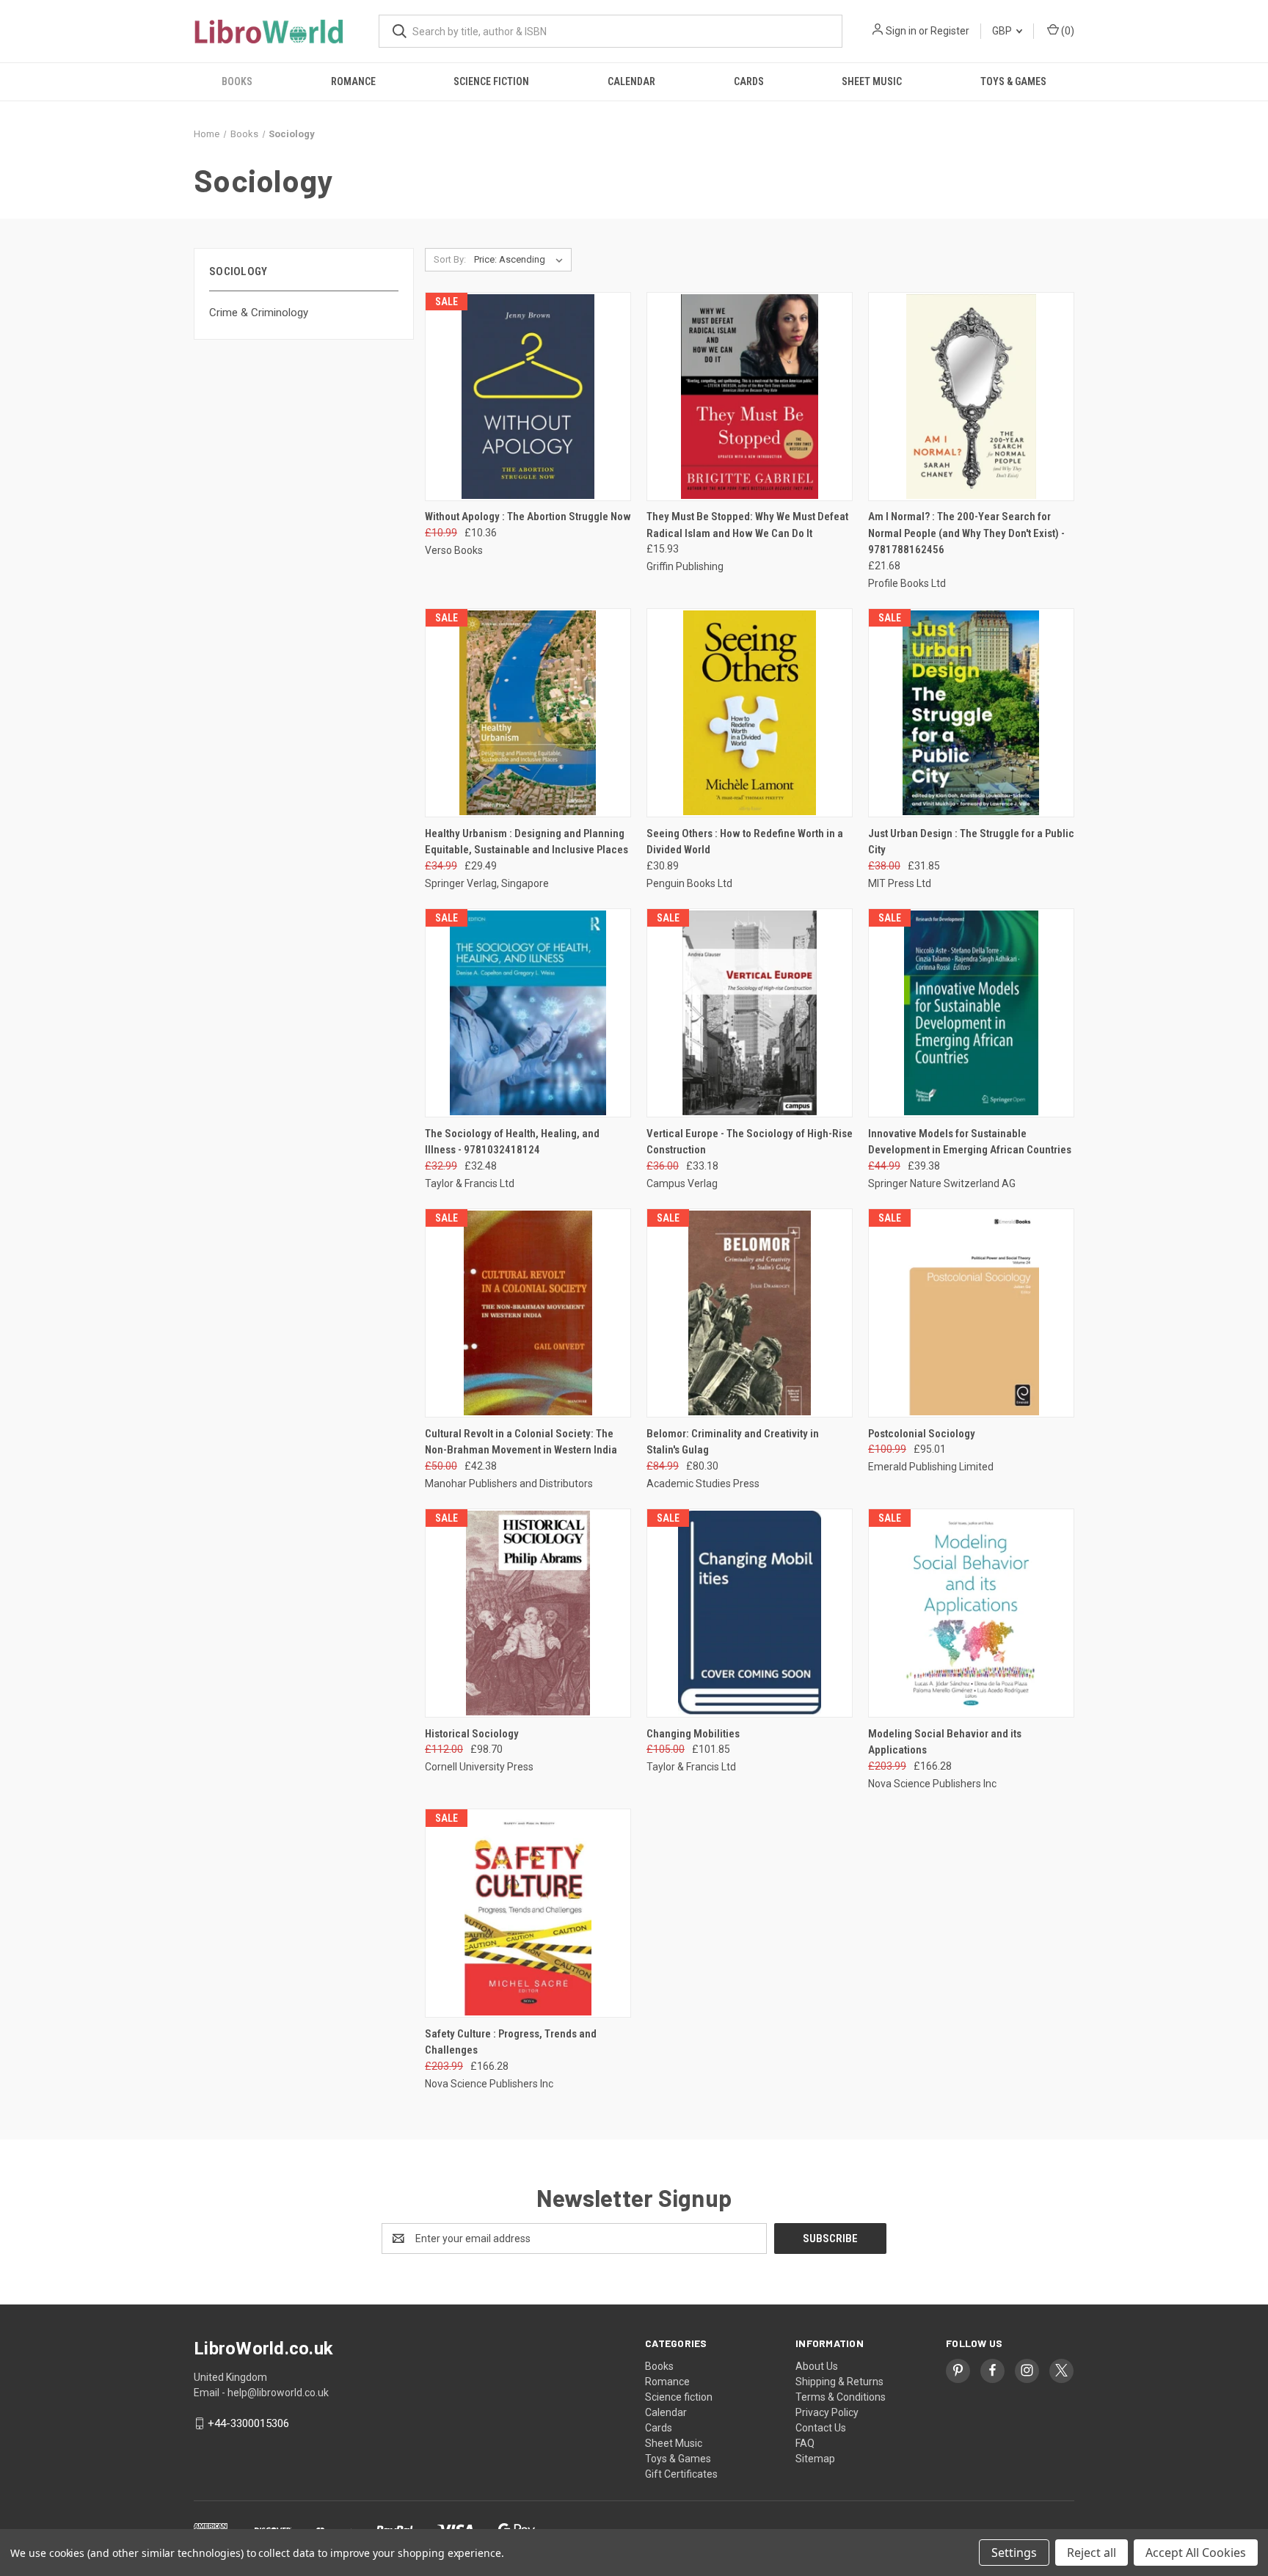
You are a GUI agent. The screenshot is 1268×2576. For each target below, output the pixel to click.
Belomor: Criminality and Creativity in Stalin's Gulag (733, 1442)
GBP (1003, 31)
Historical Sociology (472, 1734)
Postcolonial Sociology (922, 1434)
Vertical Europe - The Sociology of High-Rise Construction (750, 1142)
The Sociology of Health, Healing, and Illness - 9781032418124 (512, 1142)
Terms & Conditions (841, 2397)
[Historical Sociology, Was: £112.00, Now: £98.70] (528, 1613)
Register (950, 31)
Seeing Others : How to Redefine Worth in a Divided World (745, 842)
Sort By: (450, 259)
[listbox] (521, 260)
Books (237, 81)
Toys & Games (1013, 81)
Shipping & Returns (839, 2382)
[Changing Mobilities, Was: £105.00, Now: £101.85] (750, 1613)
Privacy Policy (827, 2412)
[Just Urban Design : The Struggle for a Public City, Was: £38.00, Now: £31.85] (971, 713)
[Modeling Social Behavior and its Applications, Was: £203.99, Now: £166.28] (971, 1613)
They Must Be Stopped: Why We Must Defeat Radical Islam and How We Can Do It (747, 525)
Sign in (901, 31)
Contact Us (821, 2428)
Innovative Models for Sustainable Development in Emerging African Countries (970, 1142)
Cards (749, 81)
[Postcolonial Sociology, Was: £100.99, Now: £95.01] (971, 1313)
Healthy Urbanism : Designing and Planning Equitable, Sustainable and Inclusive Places (526, 842)
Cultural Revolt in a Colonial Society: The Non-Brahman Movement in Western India (521, 1442)
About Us (817, 2366)
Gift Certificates (681, 2474)
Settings (1014, 2553)
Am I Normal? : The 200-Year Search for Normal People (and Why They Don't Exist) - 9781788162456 (966, 533)
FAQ (805, 2443)
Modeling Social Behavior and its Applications (945, 1742)
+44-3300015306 (248, 2423)
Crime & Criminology (259, 313)
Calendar (631, 81)
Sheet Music (872, 81)
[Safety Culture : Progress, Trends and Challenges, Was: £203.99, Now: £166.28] (528, 1913)
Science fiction (491, 81)
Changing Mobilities (693, 1734)
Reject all (1092, 2553)
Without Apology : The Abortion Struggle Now (528, 517)
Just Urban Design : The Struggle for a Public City (971, 842)
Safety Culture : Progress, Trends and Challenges (511, 2042)
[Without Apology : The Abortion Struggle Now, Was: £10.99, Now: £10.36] (528, 397)
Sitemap (815, 2459)
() (1067, 31)
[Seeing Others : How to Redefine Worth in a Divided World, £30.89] (750, 713)
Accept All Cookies (1196, 2553)
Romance (353, 81)
